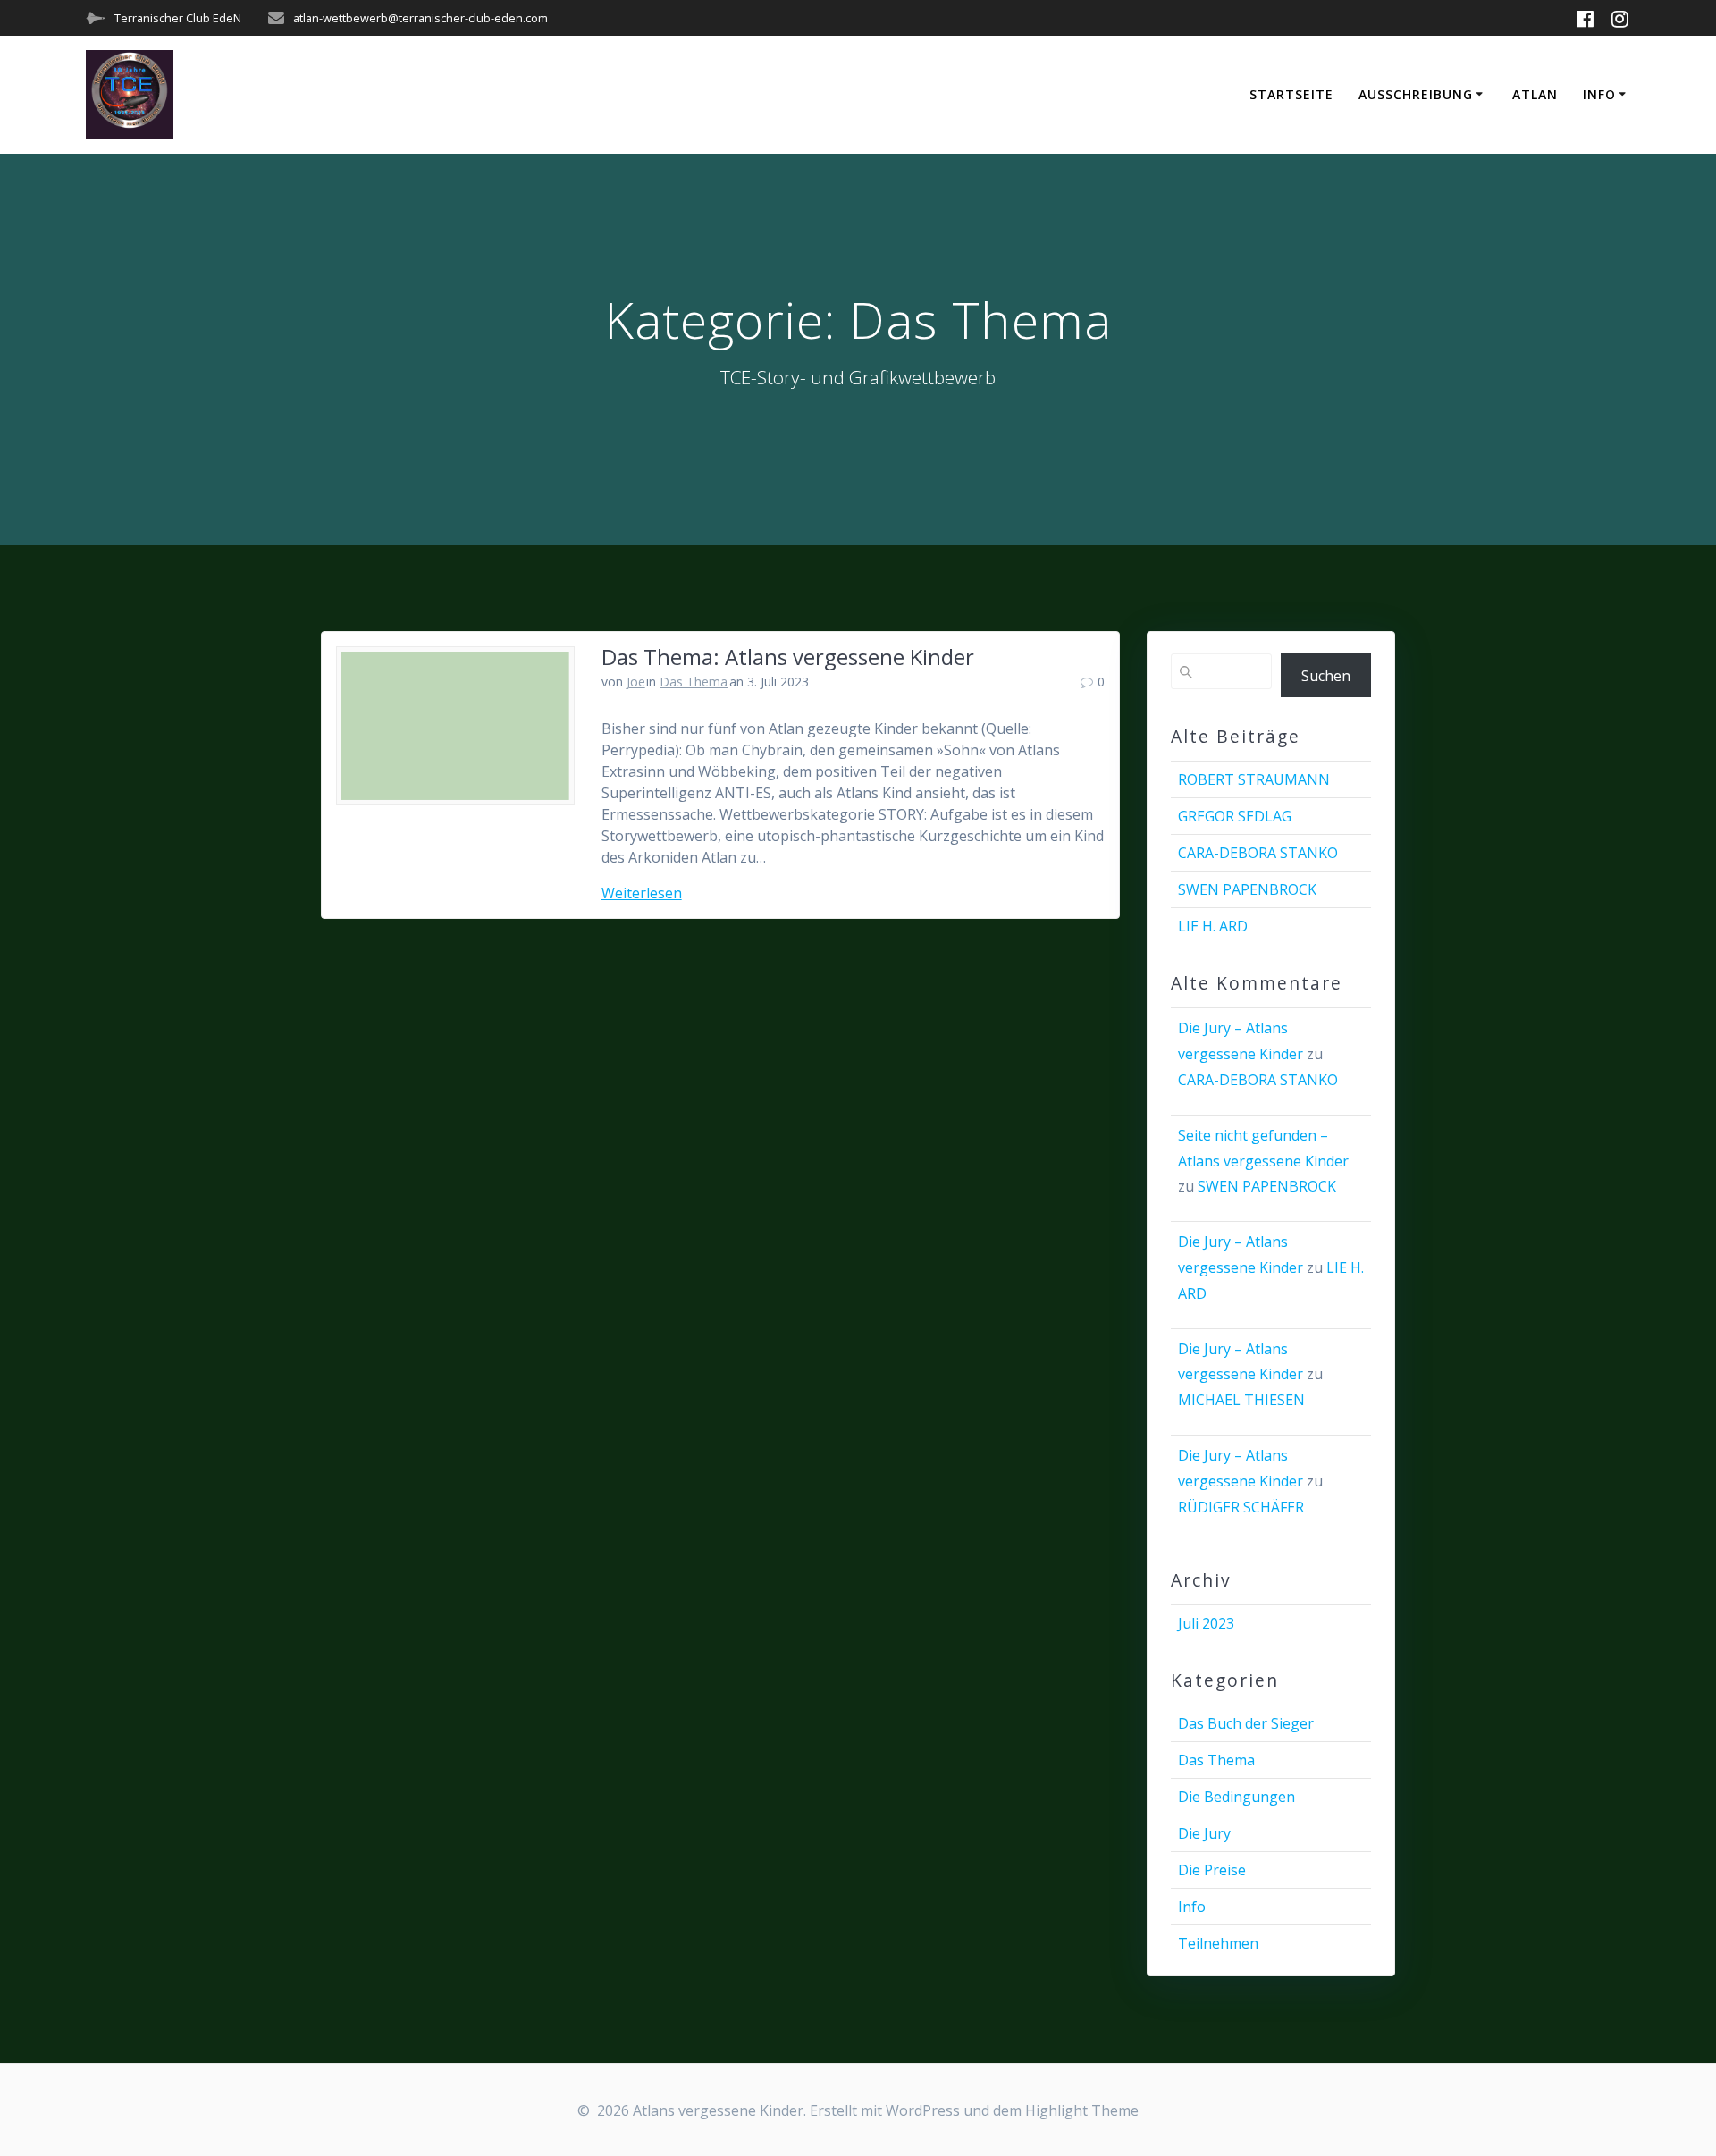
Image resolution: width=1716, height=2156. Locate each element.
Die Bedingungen (1237, 1797)
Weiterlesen (642, 893)
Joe (636, 682)
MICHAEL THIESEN (1241, 1400)
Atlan (1535, 94)
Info (1599, 94)
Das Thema (694, 682)
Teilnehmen (1218, 1943)
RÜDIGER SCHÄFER (1241, 1507)
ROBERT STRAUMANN (1254, 779)
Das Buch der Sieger (1246, 1723)
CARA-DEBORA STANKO (1258, 853)
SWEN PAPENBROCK (1247, 889)
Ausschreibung (1416, 94)
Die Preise (1212, 1870)
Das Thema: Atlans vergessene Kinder (788, 657)
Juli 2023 (1206, 1623)
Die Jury (1204, 1833)
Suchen (1326, 676)
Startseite (1291, 94)
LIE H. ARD (1213, 926)
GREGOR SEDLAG (1235, 816)
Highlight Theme (1082, 2110)
